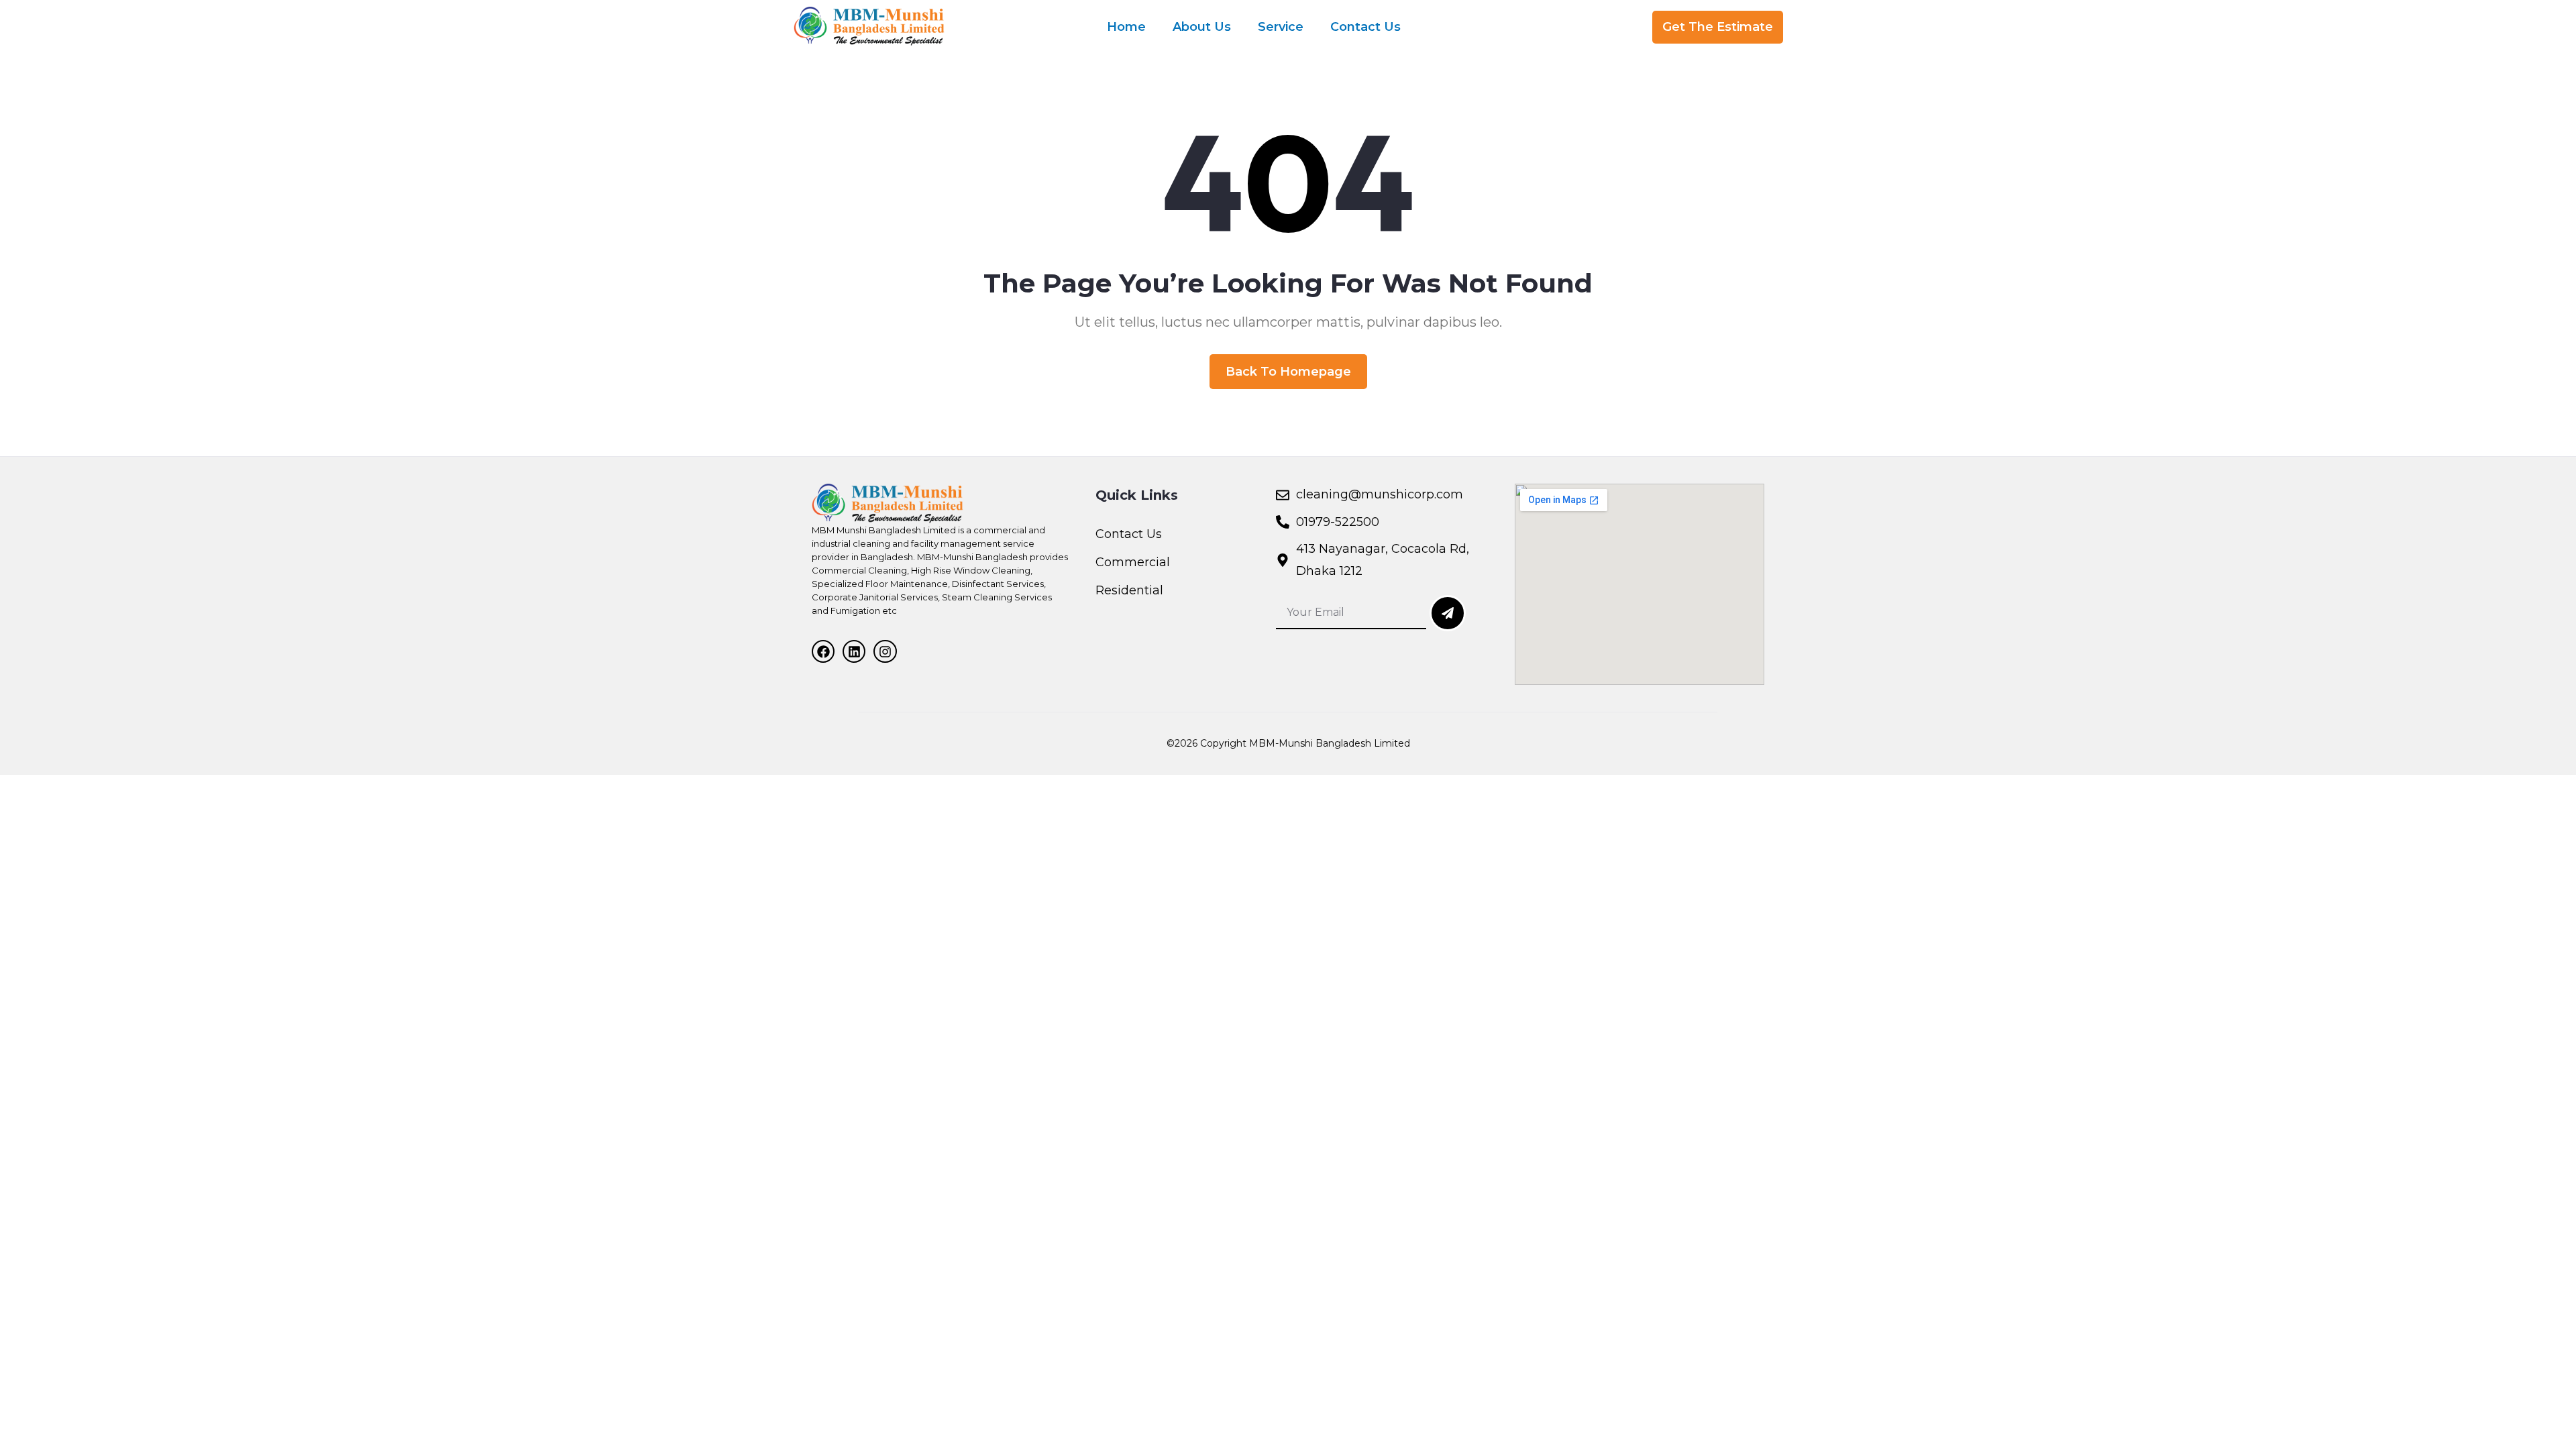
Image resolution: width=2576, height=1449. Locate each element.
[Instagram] (885, 651)
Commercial (1133, 562)
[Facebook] (823, 651)
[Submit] (1448, 613)
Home (1126, 27)
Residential (1129, 590)
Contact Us (1365, 27)
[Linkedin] (854, 651)
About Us (1202, 27)
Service (1281, 27)
